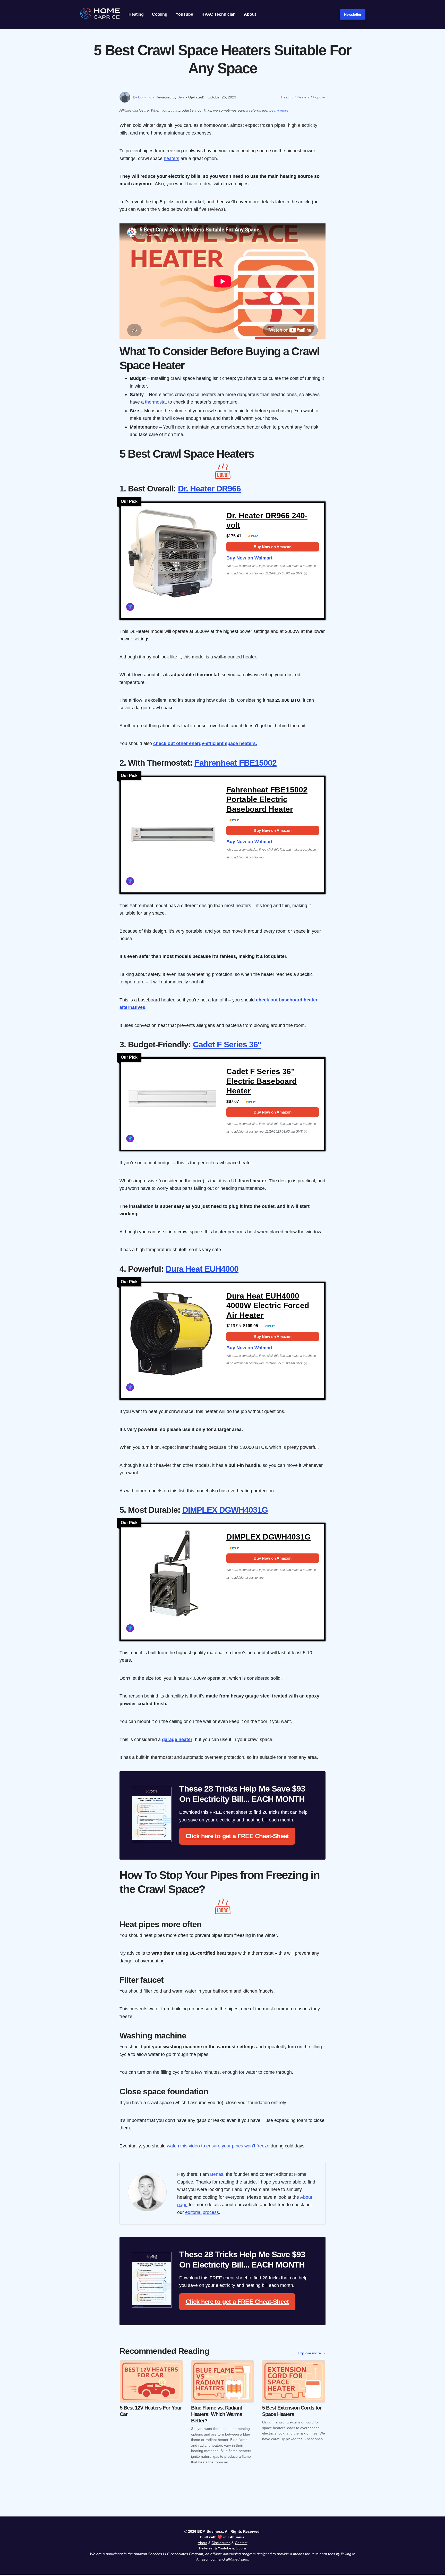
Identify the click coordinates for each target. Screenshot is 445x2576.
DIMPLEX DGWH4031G (225, 1510)
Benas (217, 2174)
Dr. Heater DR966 (209, 489)
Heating (136, 14)
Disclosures (221, 2543)
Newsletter (353, 14)
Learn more (279, 110)
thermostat (156, 402)
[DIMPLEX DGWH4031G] (172, 1577)
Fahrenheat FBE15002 (236, 763)
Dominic (145, 97)
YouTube (184, 14)
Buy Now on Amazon (273, 547)
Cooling (160, 14)
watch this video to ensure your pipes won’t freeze (218, 2146)
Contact (241, 2543)
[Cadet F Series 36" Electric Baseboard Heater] (172, 1097)
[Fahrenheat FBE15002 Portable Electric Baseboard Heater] (172, 830)
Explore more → (312, 2353)
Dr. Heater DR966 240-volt (267, 520)
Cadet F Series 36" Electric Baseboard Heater (262, 1081)
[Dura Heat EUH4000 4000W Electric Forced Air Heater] (172, 1336)
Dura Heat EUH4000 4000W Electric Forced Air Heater (268, 1306)
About (250, 14)
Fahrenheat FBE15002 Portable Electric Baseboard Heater (267, 799)
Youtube (225, 2548)
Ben (181, 97)
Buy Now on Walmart (249, 558)
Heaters (303, 97)
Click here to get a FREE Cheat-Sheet (237, 1836)
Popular (319, 97)
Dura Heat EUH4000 (202, 1269)
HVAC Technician (219, 14)
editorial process (202, 2212)
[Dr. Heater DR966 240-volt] (172, 556)
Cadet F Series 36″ (227, 1044)
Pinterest (206, 2548)
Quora (241, 2548)
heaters (172, 158)
